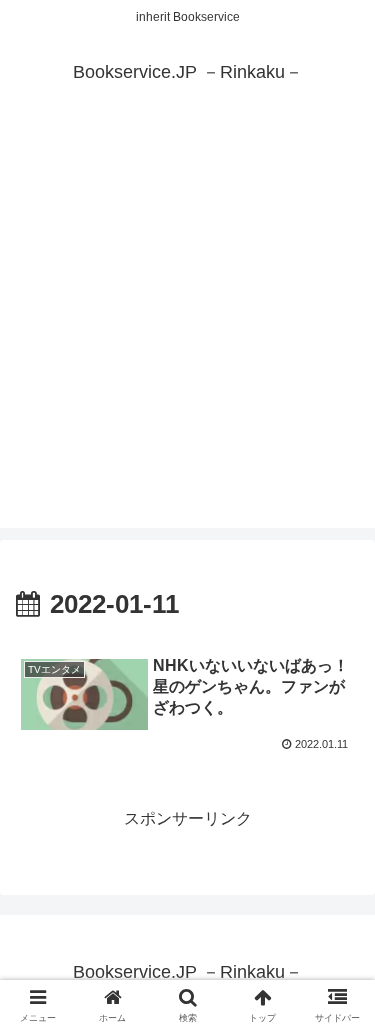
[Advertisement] (187, 340)
